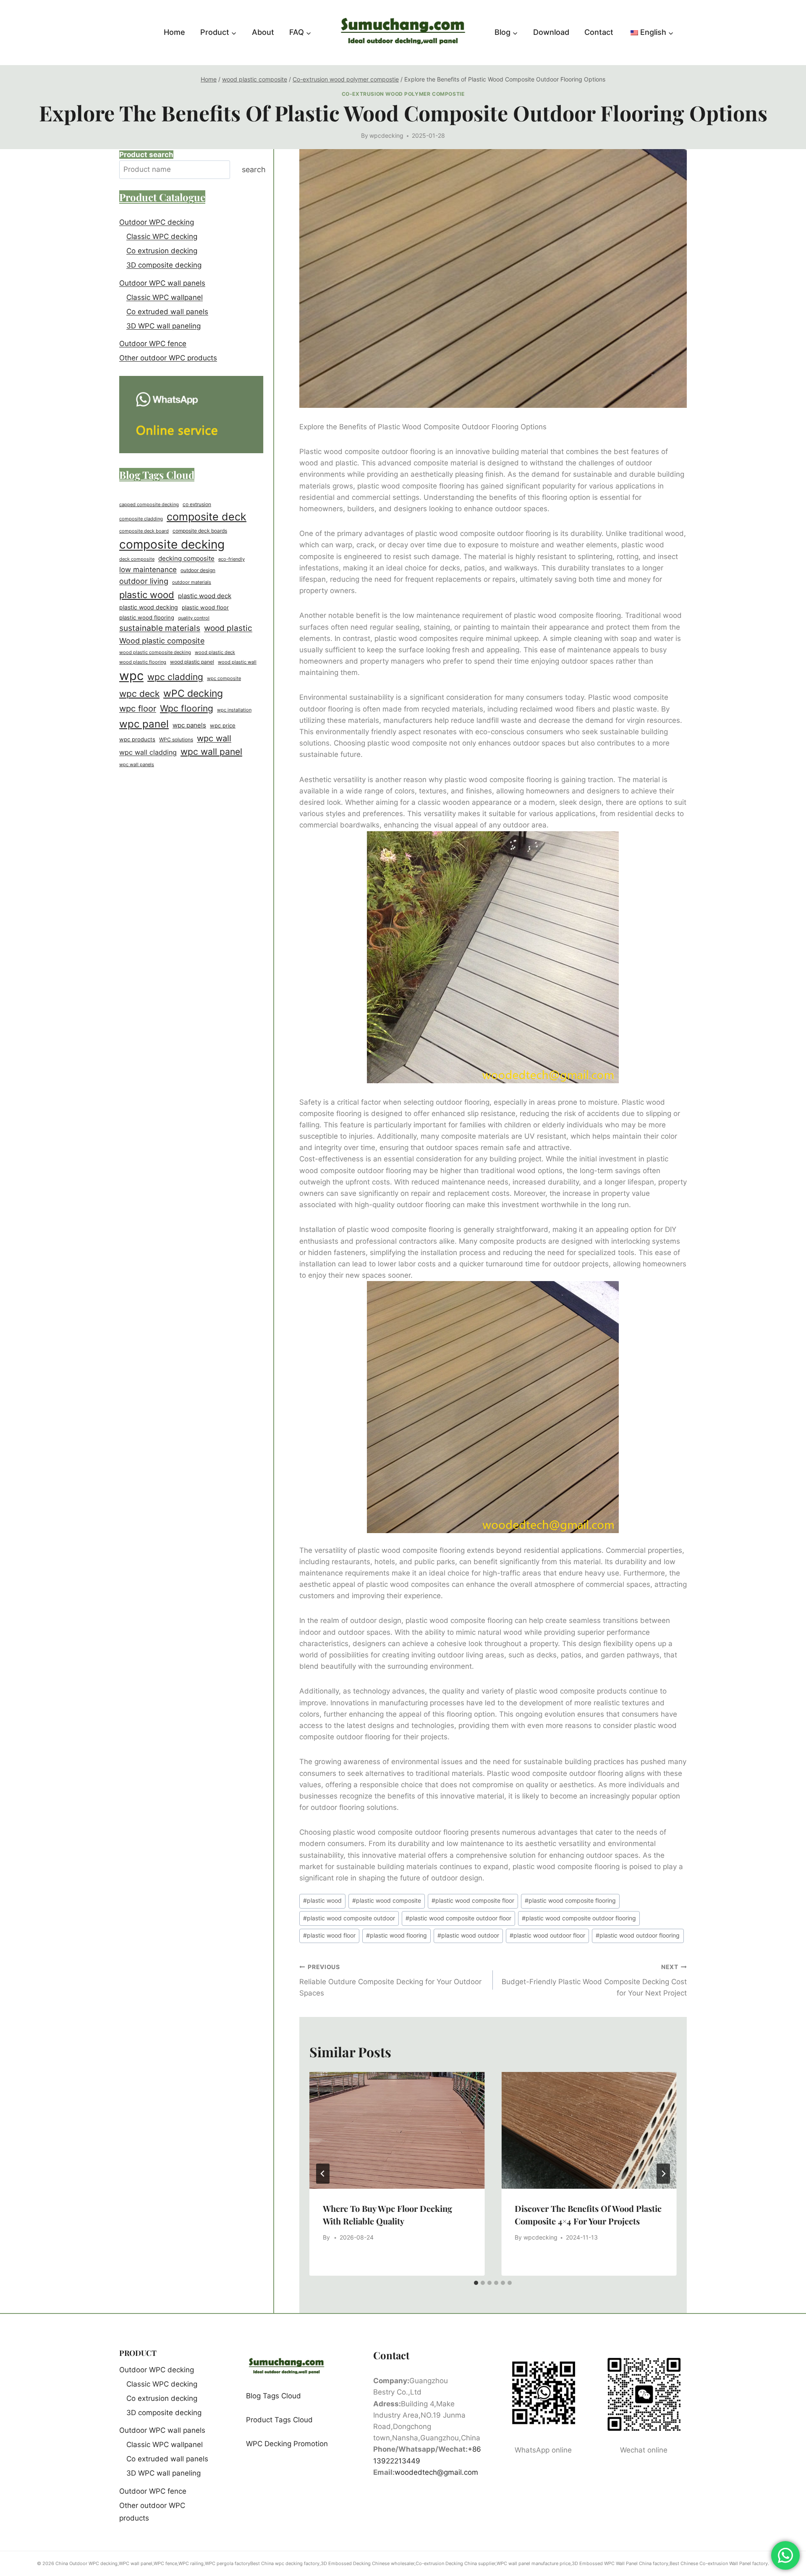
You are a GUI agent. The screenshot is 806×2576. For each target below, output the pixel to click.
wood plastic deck (215, 652)
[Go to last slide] (323, 2174)
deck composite (137, 559)
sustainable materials (160, 628)
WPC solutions (176, 740)
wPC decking (193, 693)
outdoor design (198, 570)
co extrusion (197, 504)
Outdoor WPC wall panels (162, 283)
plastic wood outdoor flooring (638, 1935)
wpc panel (144, 724)
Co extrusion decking (162, 251)
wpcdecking (386, 136)
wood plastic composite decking (155, 653)
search (254, 169)
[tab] (476, 2283)
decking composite (186, 558)
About (263, 32)
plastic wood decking (149, 607)
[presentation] (397, 2130)
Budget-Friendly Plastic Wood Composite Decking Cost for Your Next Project (594, 1980)
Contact (599, 32)
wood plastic (228, 628)
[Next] (663, 2174)
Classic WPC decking (162, 236)
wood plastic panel (192, 662)
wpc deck (139, 694)
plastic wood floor (329, 1935)
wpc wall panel (211, 752)
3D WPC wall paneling (164, 326)
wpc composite (224, 679)
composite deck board (144, 531)
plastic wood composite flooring (570, 1901)
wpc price (223, 725)
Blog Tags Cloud (273, 2396)
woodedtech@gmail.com (436, 2472)
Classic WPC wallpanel (165, 297)
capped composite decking (149, 505)
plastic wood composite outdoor (349, 1918)
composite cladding (141, 519)
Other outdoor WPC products (168, 358)
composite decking (172, 544)
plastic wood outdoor (468, 1935)
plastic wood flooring (396, 1935)
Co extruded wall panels (167, 312)
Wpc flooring (187, 708)
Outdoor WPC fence (153, 344)
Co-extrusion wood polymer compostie (403, 94)
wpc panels (189, 725)
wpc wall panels (137, 764)
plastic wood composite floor (473, 1901)
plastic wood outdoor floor (547, 1935)
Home (174, 32)
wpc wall (214, 738)
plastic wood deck (205, 596)
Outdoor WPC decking (157, 222)
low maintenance (148, 570)
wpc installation (234, 710)
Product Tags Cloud (279, 2420)
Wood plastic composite (162, 641)
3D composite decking (164, 265)
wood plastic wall (237, 662)
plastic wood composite (387, 1901)
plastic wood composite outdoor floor (458, 1918)
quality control (194, 618)
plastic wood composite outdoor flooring (579, 1918)
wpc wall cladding (148, 752)
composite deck (207, 517)
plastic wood (322, 1901)
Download (551, 32)
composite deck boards (200, 531)
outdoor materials (192, 582)
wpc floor (138, 709)
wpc (131, 676)
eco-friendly (232, 559)
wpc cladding (175, 677)
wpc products (137, 739)
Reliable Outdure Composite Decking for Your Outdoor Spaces (390, 1980)
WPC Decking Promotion (287, 2444)
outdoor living (144, 581)
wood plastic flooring (143, 662)
